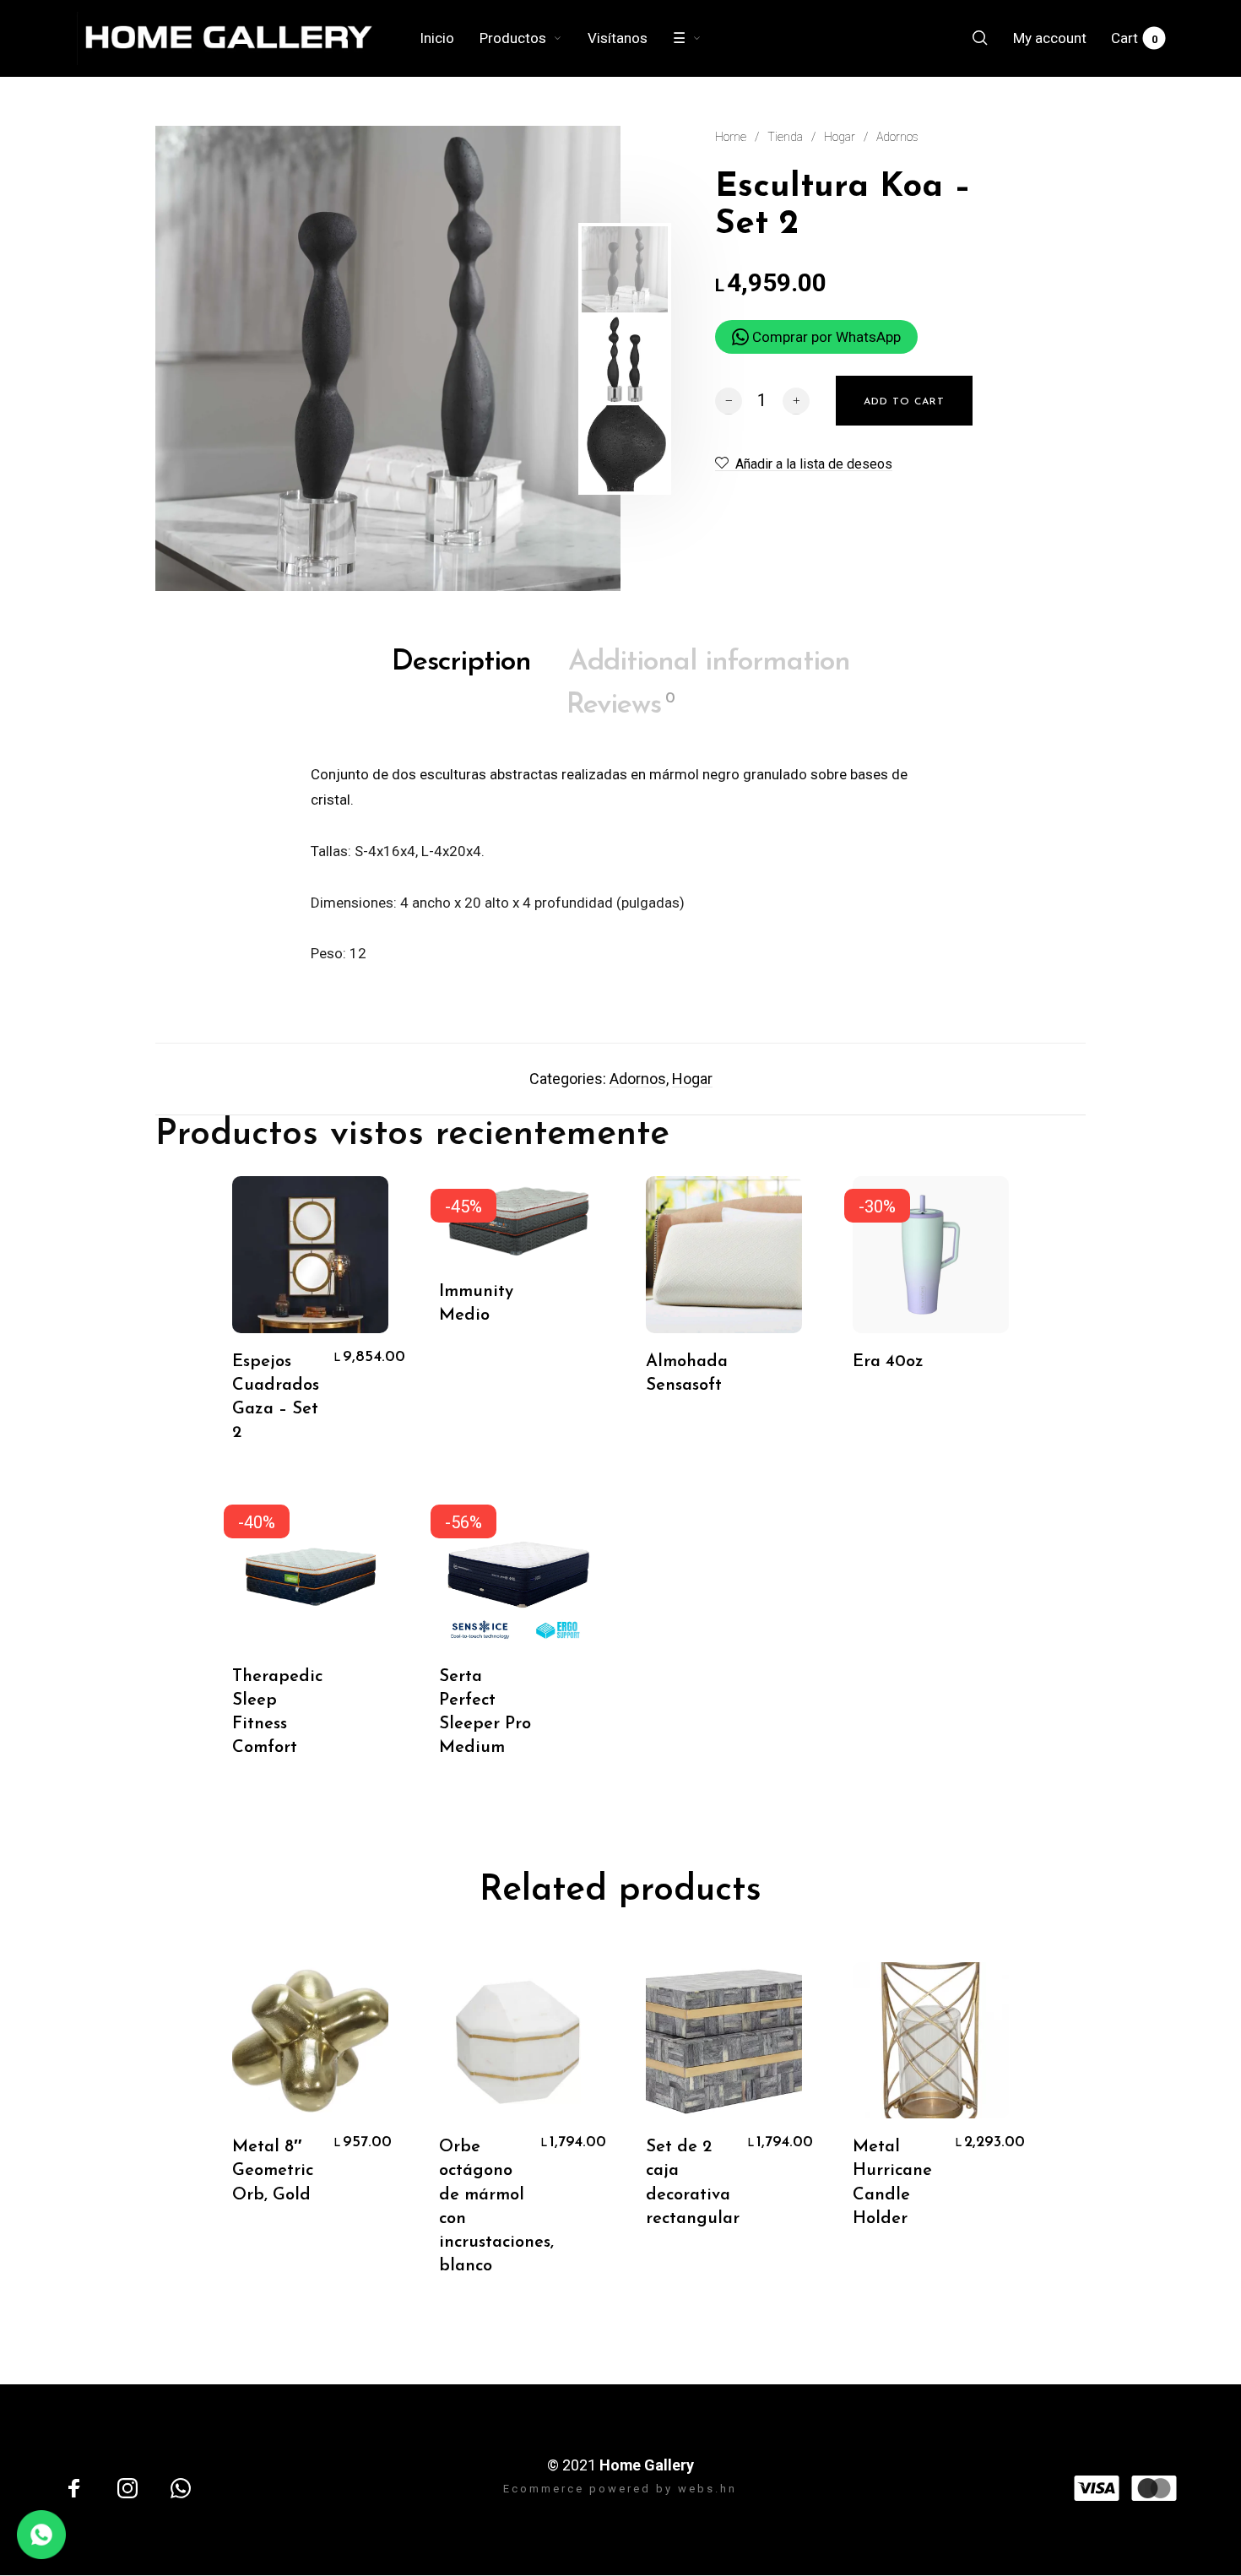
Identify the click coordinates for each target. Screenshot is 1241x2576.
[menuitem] (450, 38)
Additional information (709, 662)
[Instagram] (127, 2488)
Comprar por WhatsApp (825, 337)
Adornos (897, 137)
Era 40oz (888, 1362)
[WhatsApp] (181, 2488)
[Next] (548, 359)
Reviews (620, 705)
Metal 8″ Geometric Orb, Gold (273, 2171)
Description (461, 662)
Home (731, 137)
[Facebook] (74, 2488)
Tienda (785, 137)
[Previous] (204, 359)
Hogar (840, 137)
